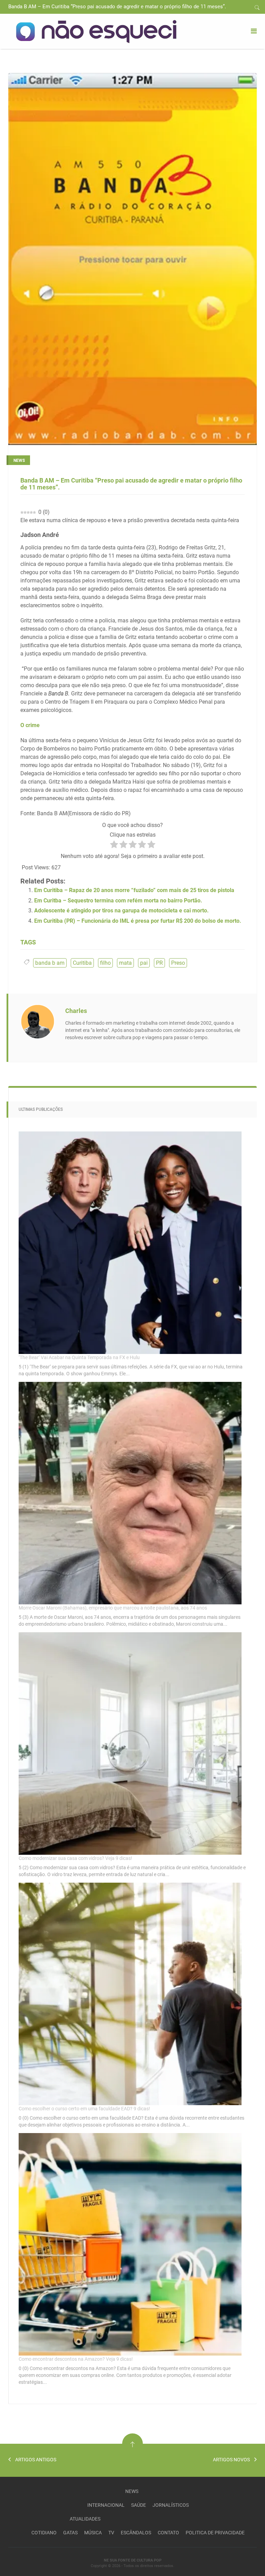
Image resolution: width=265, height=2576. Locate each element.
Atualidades (85, 2519)
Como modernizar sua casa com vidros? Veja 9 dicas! (75, 1858)
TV (111, 2533)
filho (105, 963)
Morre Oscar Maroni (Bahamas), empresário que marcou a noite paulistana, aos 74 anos (113, 1608)
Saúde (139, 2505)
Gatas (70, 2533)
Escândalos (136, 2533)
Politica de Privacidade (215, 2533)
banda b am (50, 963)
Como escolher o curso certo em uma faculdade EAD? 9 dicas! (84, 2109)
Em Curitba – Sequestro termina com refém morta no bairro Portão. (118, 901)
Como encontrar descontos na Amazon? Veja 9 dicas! (76, 2359)
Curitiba (82, 963)
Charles (76, 1011)
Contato (168, 2533)
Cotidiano (44, 2533)
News (132, 2491)
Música (93, 2533)
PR (159, 963)
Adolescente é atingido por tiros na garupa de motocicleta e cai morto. (121, 911)
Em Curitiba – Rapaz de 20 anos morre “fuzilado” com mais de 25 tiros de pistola (134, 890)
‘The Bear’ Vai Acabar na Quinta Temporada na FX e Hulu (79, 1357)
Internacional (106, 2505)
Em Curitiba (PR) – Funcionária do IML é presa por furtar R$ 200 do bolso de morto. (138, 921)
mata (125, 963)
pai (144, 963)
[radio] (114, 846)
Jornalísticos (171, 2505)
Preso (178, 963)
